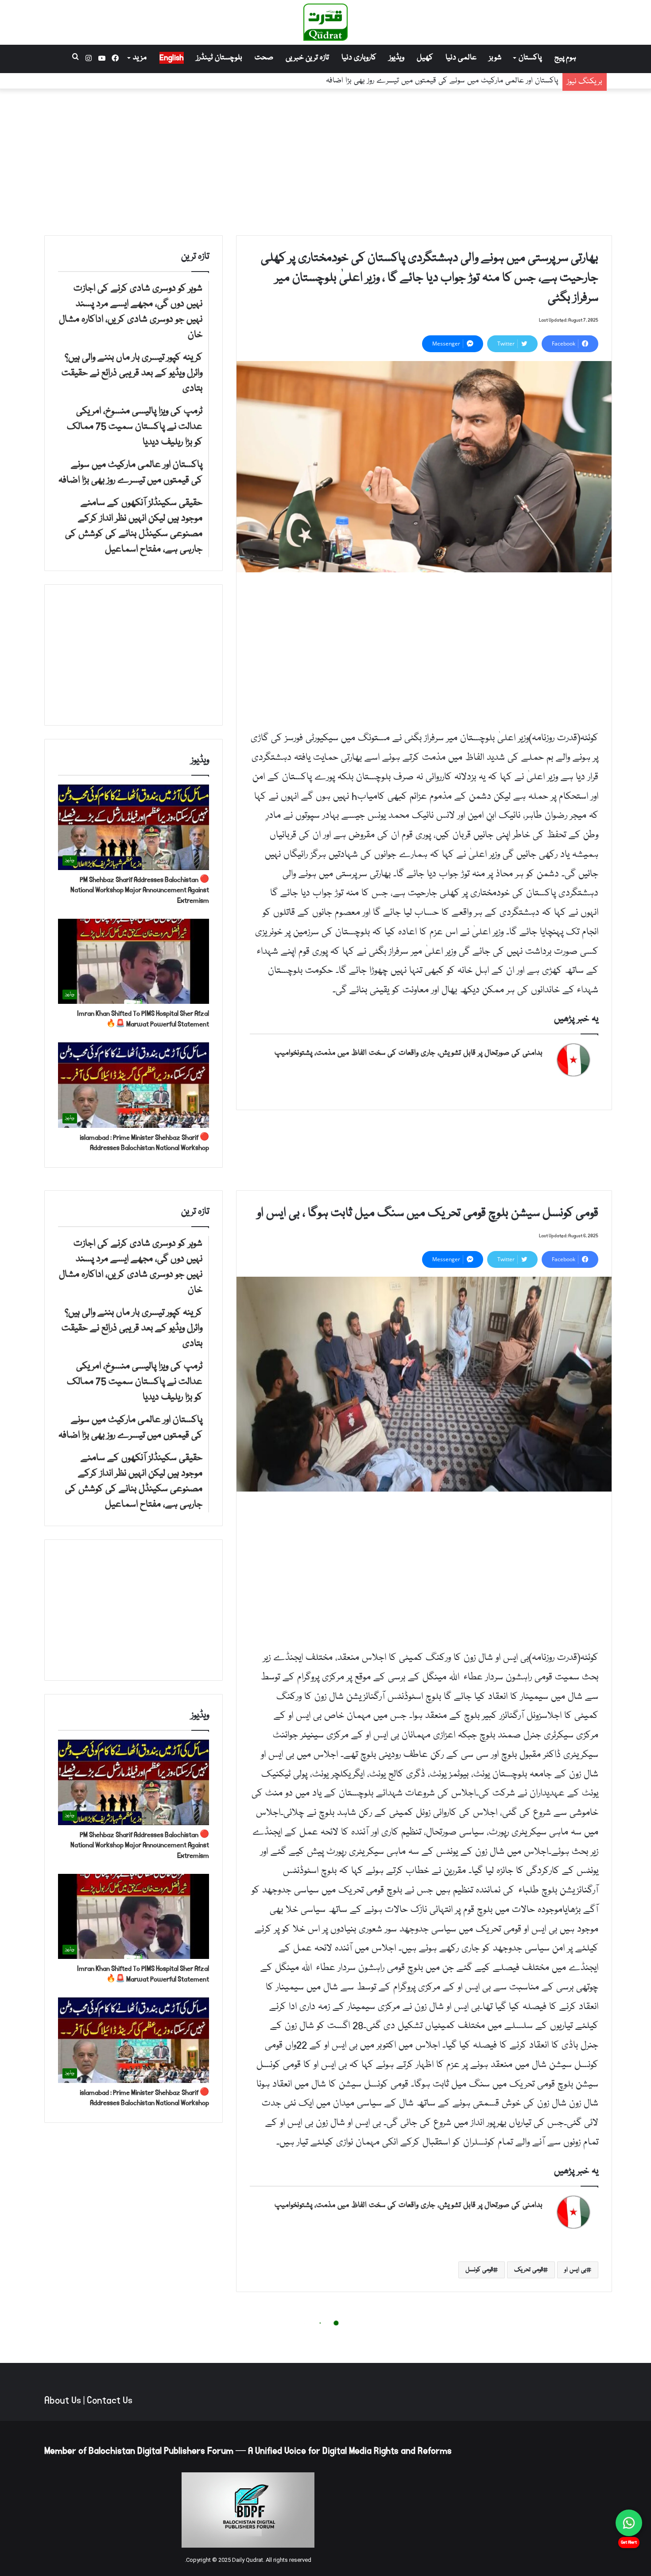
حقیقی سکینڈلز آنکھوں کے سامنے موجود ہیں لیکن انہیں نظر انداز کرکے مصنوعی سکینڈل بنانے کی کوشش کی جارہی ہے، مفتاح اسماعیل (353, 81)
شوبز (495, 58)
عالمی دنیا (461, 58)
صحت (264, 58)
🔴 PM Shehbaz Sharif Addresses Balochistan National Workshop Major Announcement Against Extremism (140, 890)
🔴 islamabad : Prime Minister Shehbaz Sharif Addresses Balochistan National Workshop (144, 1143)
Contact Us (110, 2401)
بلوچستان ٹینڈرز (219, 58)
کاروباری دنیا (359, 58)
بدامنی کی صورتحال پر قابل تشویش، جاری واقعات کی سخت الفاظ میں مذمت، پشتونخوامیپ (409, 1053)
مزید (140, 58)
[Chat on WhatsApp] (629, 2523)
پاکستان (530, 58)
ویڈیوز (397, 58)
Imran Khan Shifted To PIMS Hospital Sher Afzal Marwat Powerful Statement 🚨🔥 (143, 1019)
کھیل (425, 58)
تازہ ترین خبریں (307, 58)
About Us (63, 2401)
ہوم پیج (565, 58)
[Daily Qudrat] (325, 22)
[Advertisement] (325, 160)
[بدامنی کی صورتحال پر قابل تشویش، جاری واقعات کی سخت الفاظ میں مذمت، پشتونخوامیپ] (573, 1060)
